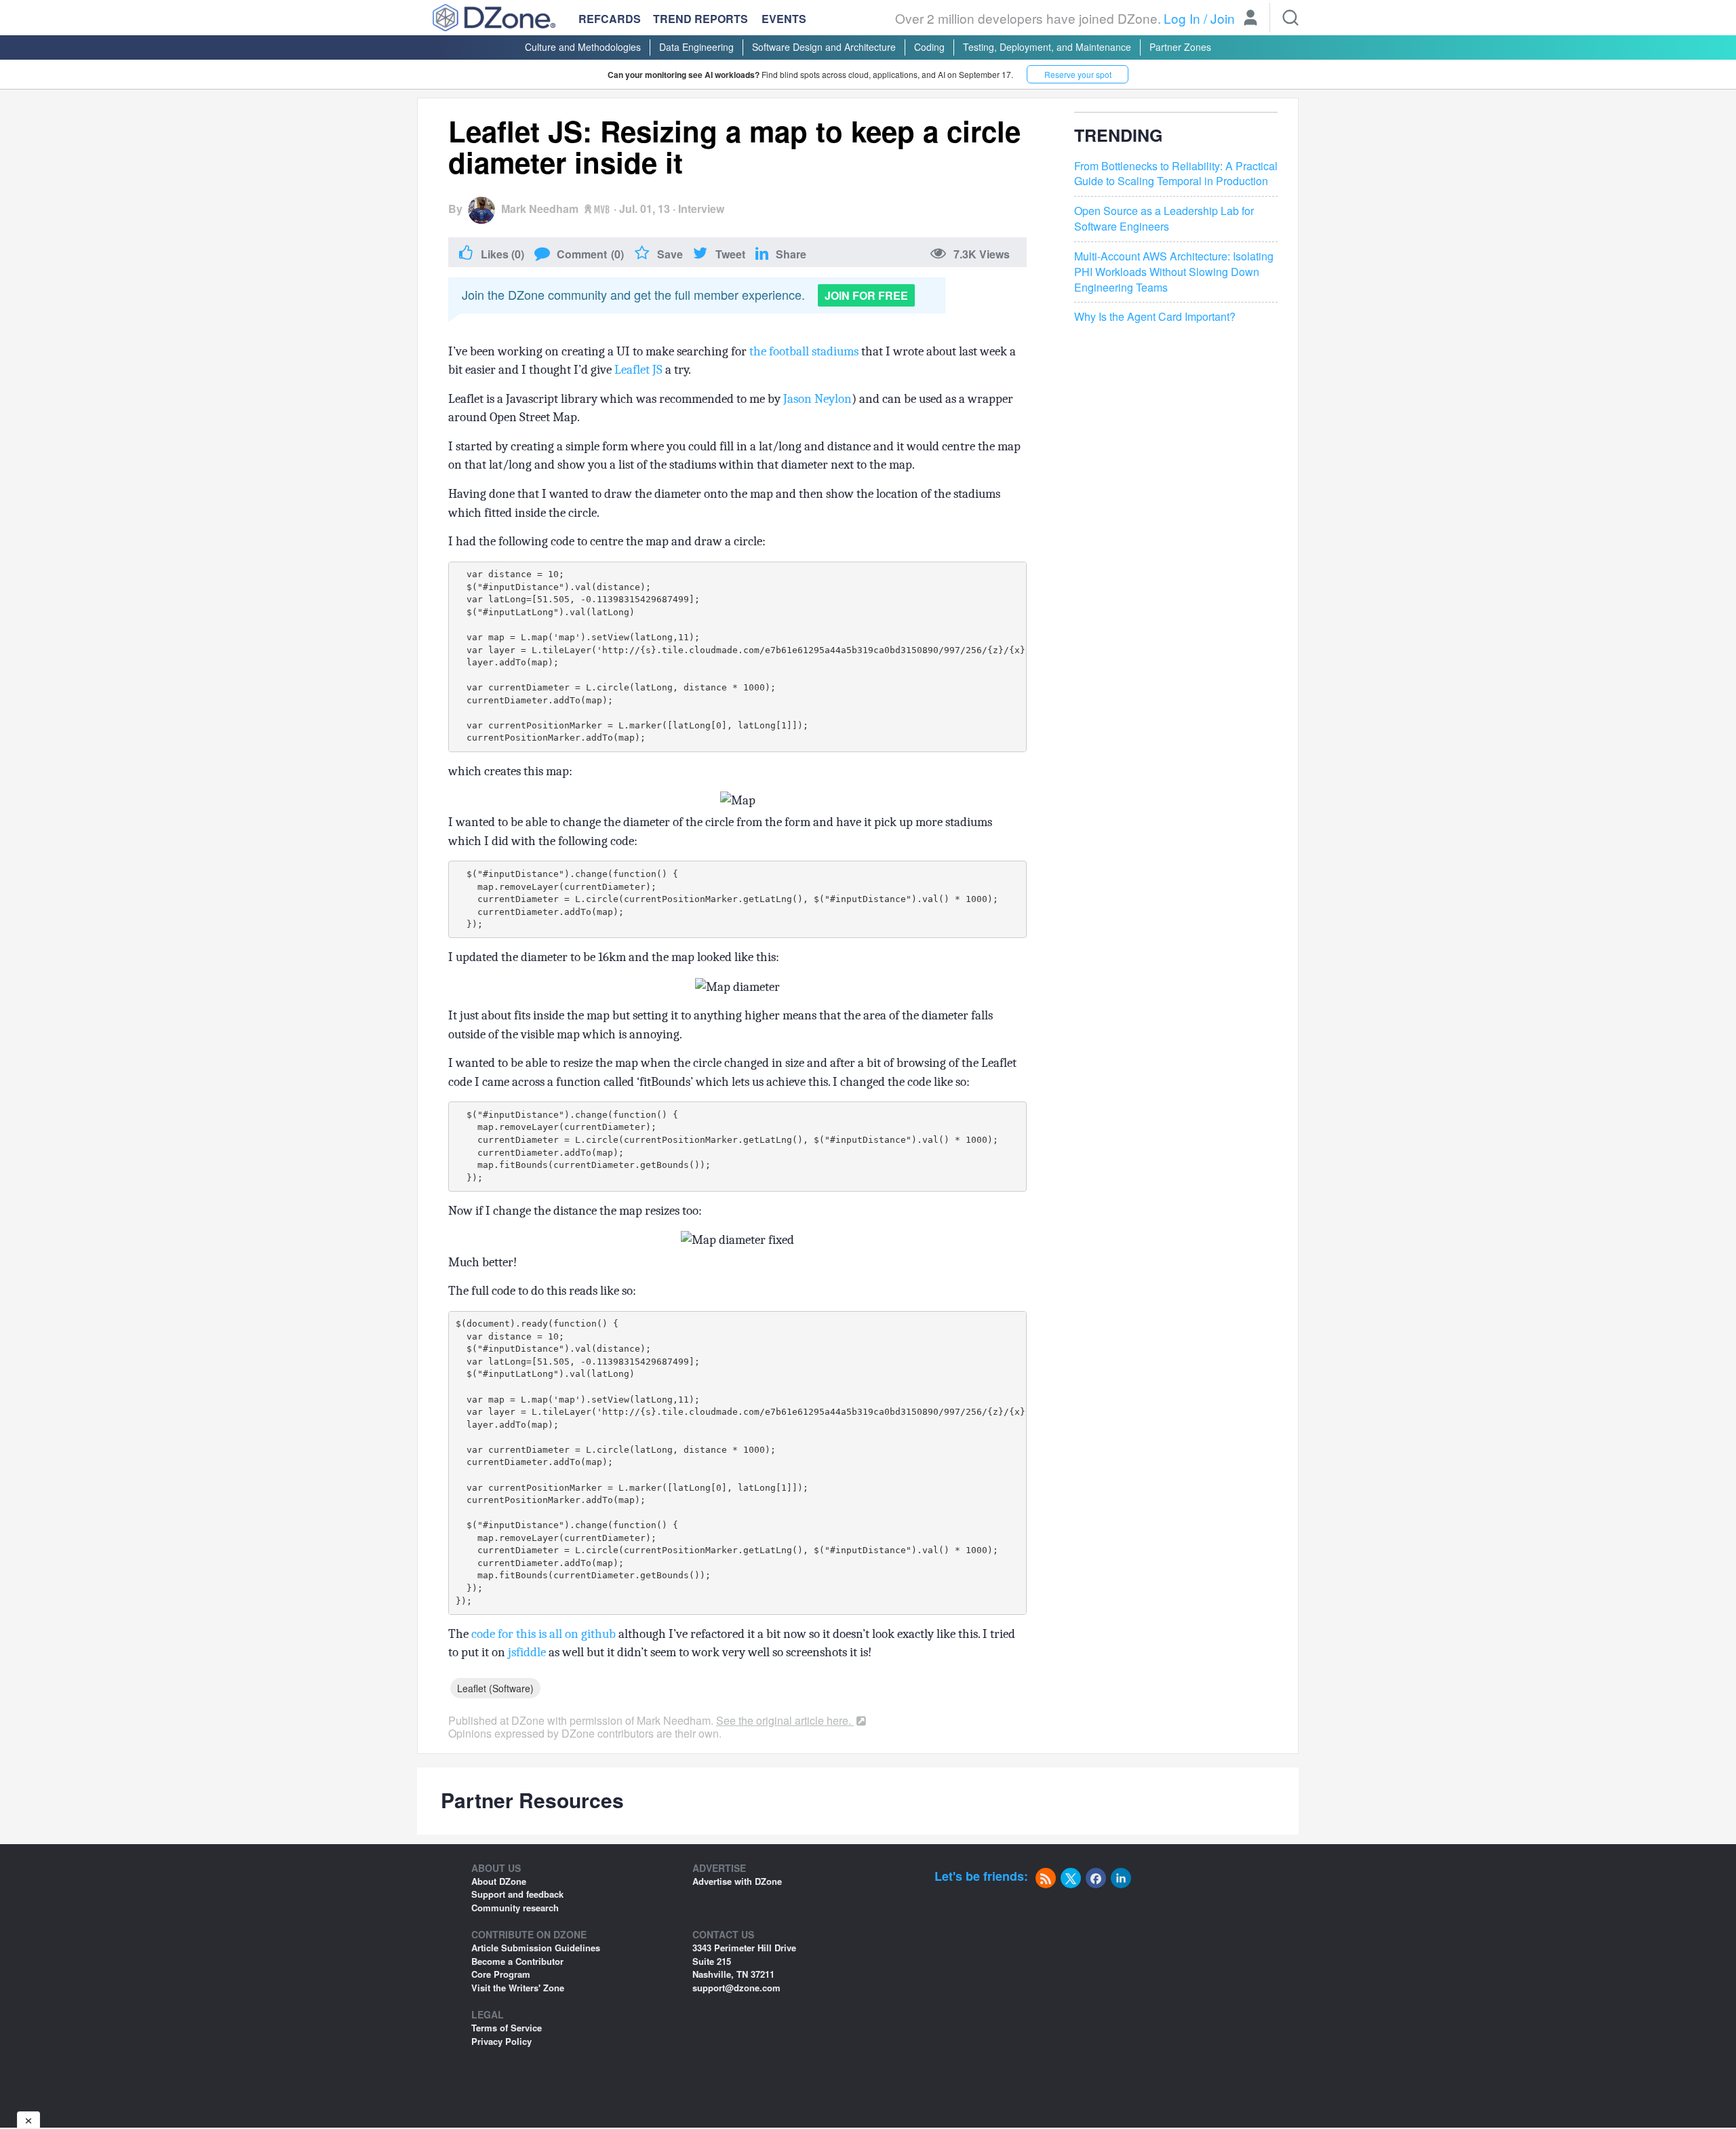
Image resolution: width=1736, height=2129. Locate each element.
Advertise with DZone (737, 1881)
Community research (515, 1908)
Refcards (610, 19)
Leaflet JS (638, 370)
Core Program (501, 1974)
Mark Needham (540, 209)
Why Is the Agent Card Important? (1155, 317)
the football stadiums (804, 351)
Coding (929, 47)
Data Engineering (696, 47)
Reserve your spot (1078, 74)
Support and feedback (517, 1894)
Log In (1182, 18)
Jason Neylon (817, 399)
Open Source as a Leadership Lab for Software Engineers (1164, 219)
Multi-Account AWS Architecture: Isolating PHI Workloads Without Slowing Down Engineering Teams (1174, 272)
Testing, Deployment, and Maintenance (1047, 47)
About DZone (499, 1881)
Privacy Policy (501, 2041)
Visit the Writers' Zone (518, 1988)
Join (1223, 18)
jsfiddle (527, 1652)
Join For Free (866, 295)
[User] (1250, 19)
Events (784, 19)
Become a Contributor (517, 1961)
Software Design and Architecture (824, 47)
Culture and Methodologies (583, 47)
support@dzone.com (736, 1988)
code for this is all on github (544, 1634)
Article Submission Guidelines (536, 1948)
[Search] (1290, 18)
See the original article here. (785, 1720)
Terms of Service (507, 2028)
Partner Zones (1180, 47)
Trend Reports (701, 19)
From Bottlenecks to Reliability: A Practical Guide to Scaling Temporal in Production (1176, 174)
